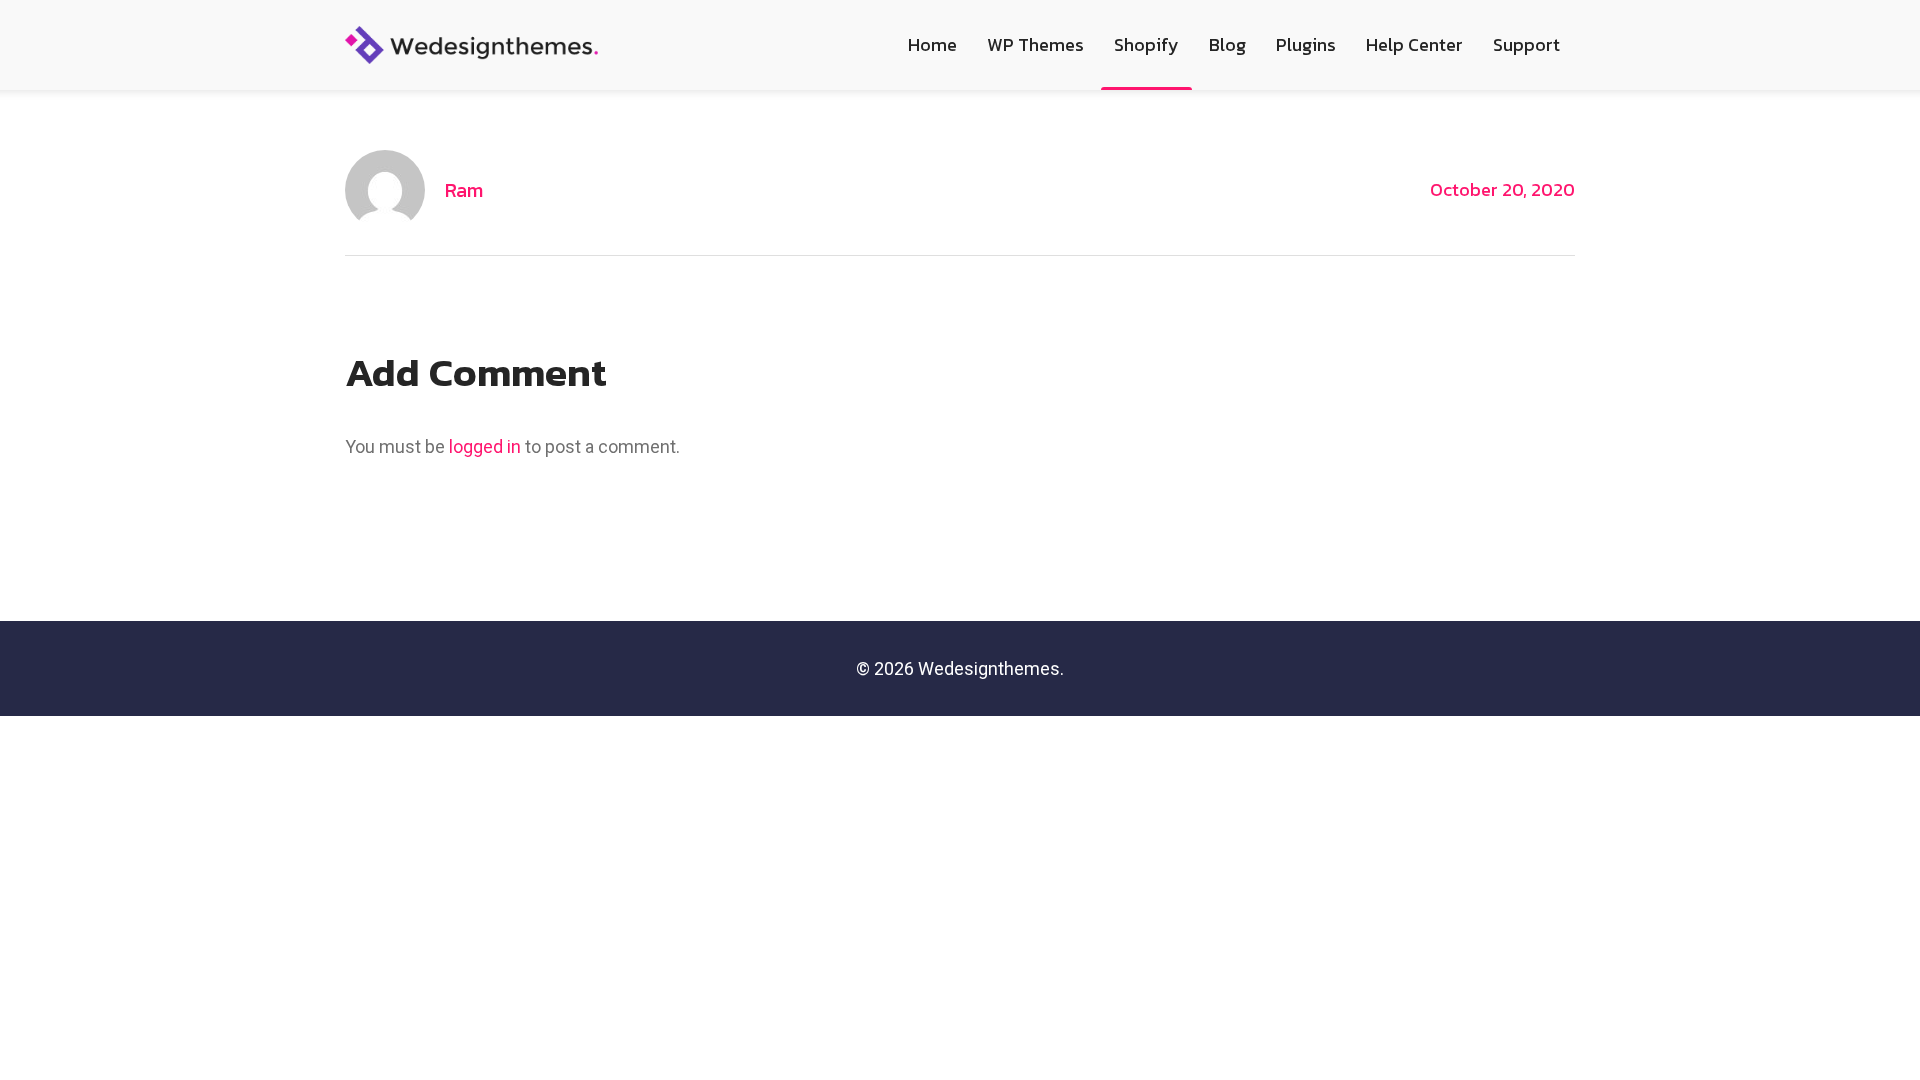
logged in (485, 446)
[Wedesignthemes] (471, 43)
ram (464, 190)
